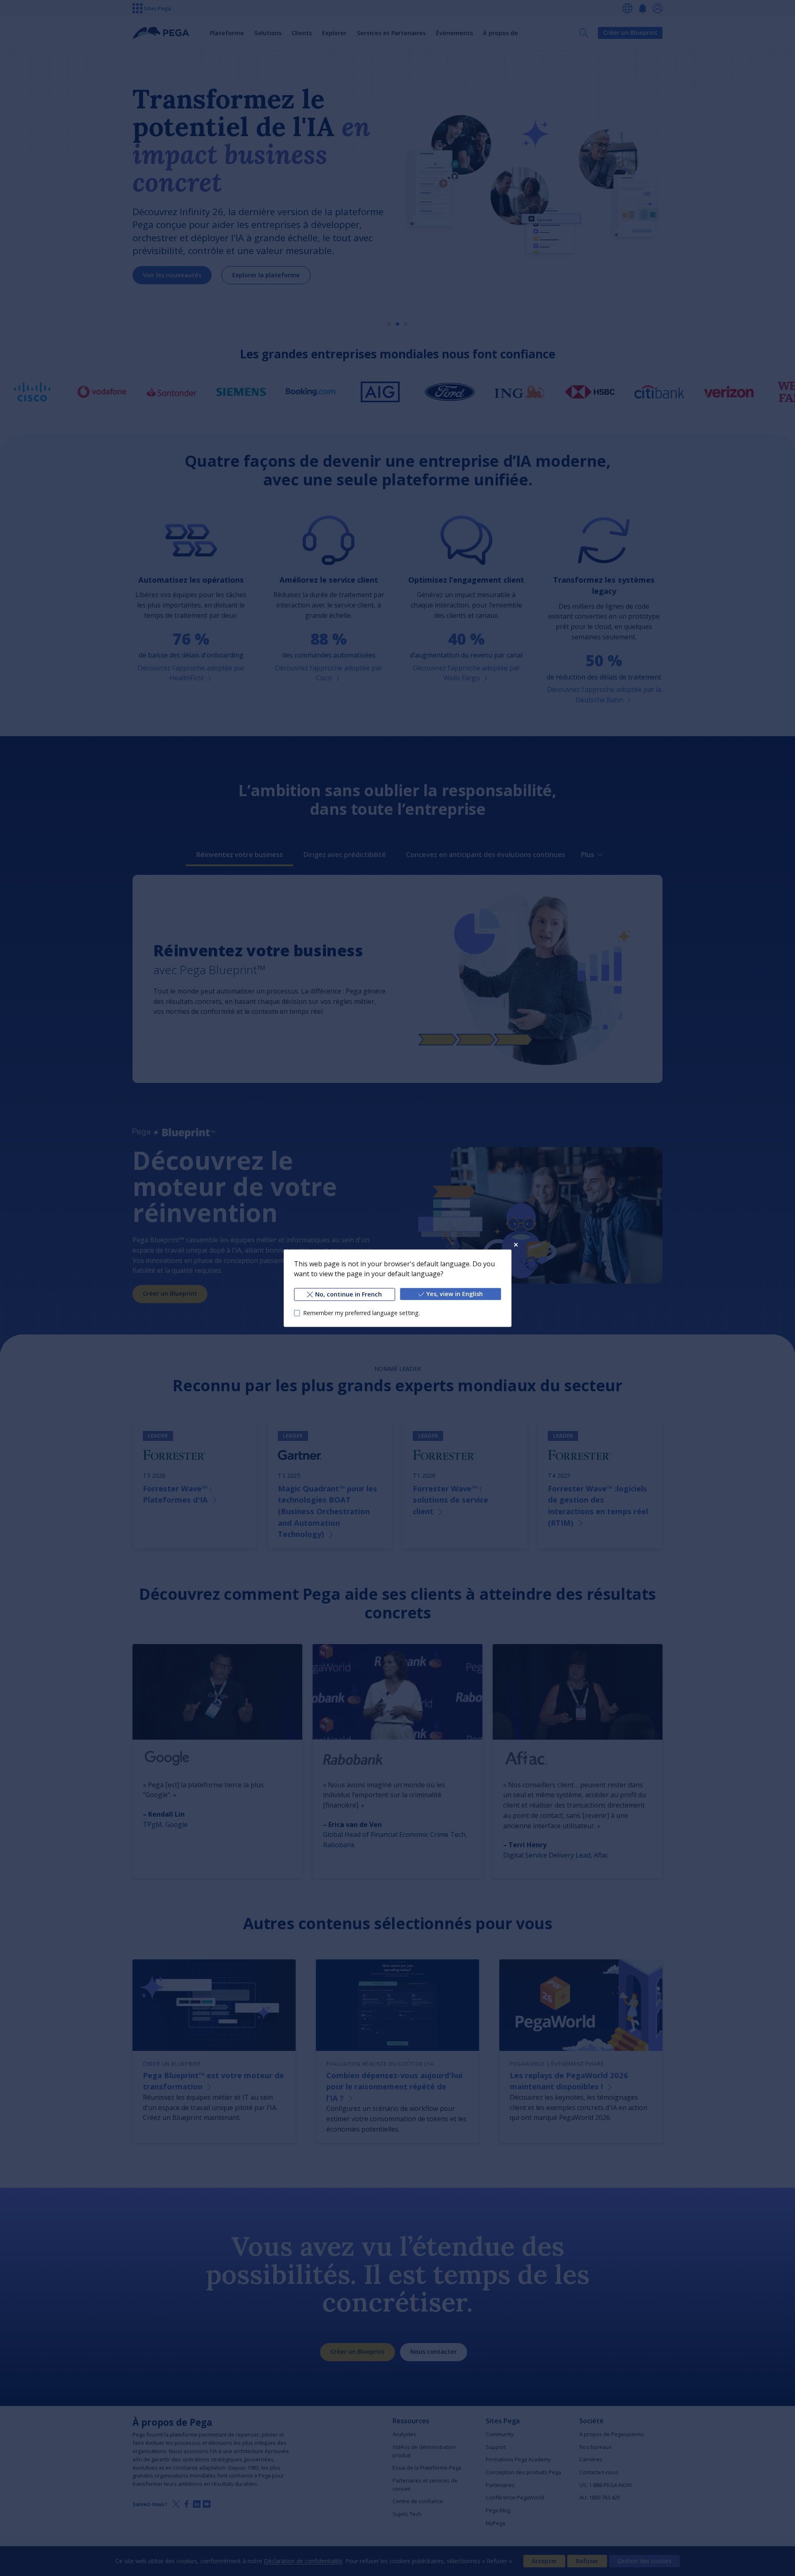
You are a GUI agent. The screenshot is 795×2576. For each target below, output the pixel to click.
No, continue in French (348, 1294)
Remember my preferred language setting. (361, 1313)
